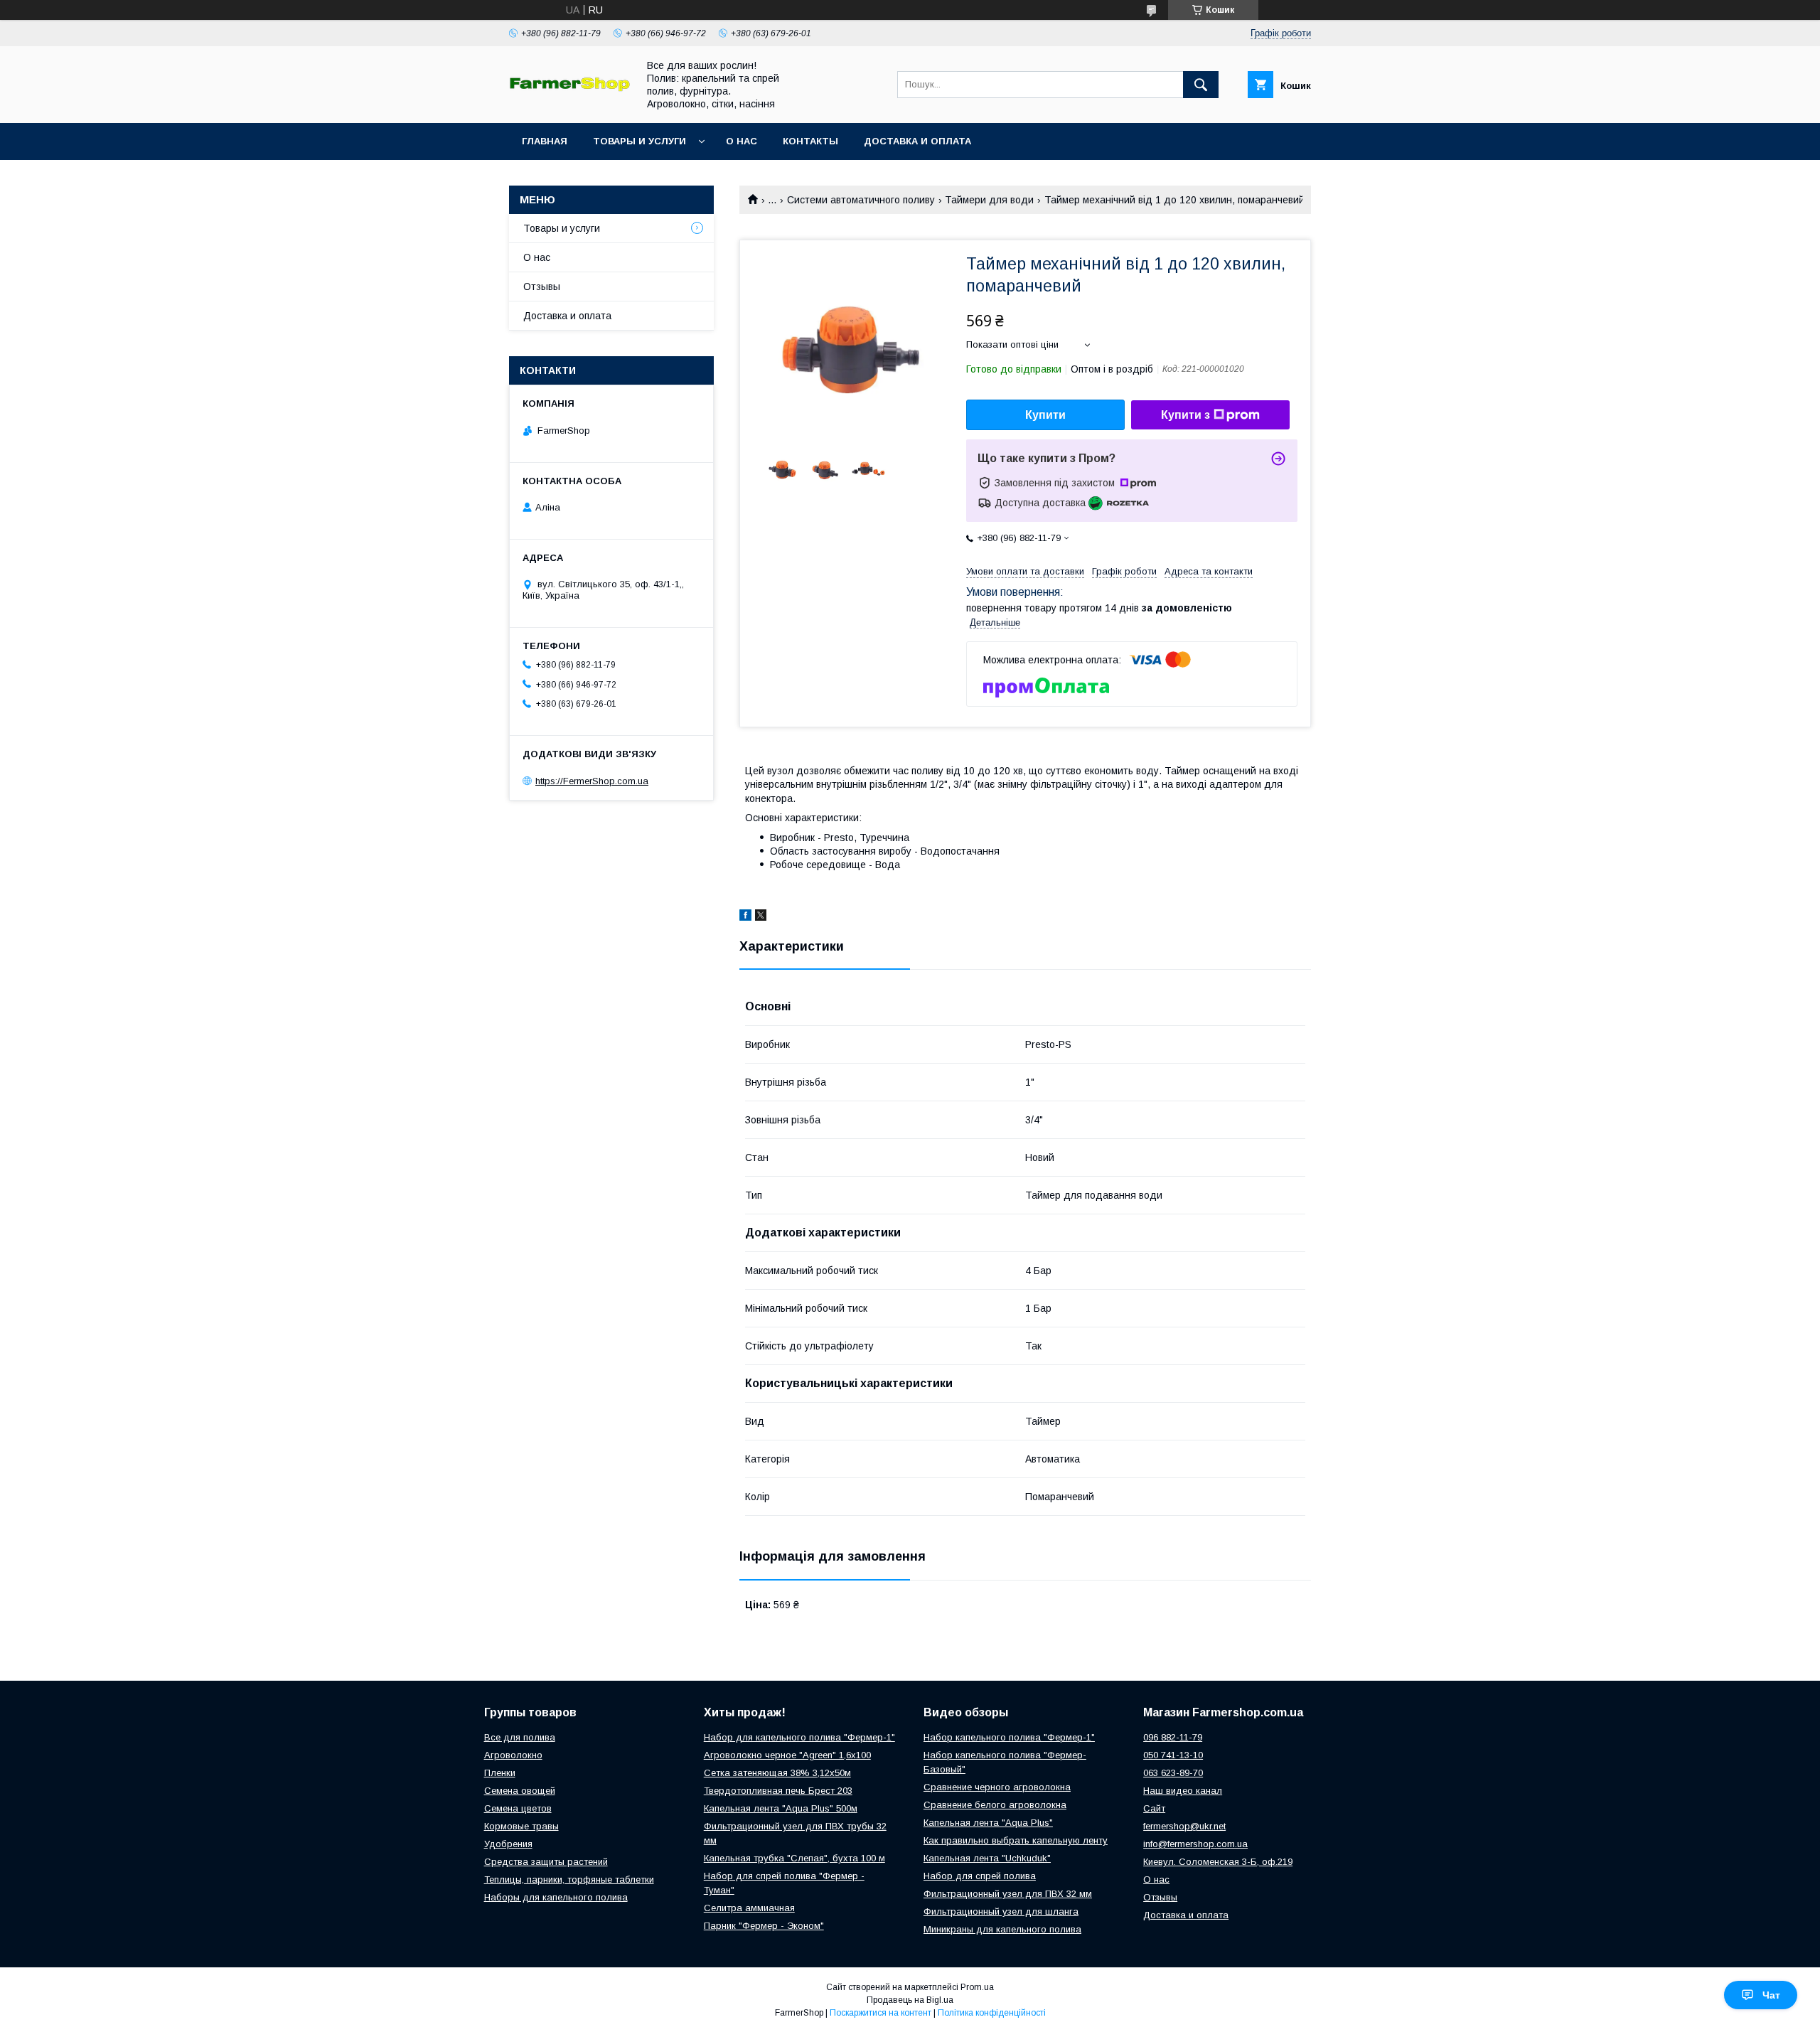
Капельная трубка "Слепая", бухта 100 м (794, 1858)
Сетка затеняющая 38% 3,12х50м (777, 1773)
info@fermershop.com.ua (1195, 1844)
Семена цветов (518, 1808)
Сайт (1154, 1808)
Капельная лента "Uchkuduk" (987, 1858)
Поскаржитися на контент (880, 2013)
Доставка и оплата (917, 141)
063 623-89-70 (1173, 1773)
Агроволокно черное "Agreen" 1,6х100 (787, 1755)
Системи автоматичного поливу (861, 200)
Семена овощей (520, 1791)
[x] (761, 917)
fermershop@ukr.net (1184, 1826)
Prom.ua (977, 1987)
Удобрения (508, 1844)
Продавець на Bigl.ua (910, 2000)
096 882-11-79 (1173, 1737)
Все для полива (520, 1737)
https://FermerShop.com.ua (592, 781)
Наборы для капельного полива (556, 1897)
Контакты (810, 141)
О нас (742, 141)
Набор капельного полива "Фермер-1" (1009, 1737)
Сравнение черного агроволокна (997, 1787)
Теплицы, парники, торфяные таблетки (569, 1879)
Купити (1045, 415)
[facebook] (745, 917)
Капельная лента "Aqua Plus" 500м (781, 1808)
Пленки (500, 1773)
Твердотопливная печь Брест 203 (778, 1791)
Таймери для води (989, 200)
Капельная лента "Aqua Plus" (988, 1823)
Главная (545, 141)
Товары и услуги (639, 141)
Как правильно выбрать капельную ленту (1016, 1840)
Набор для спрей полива (980, 1876)
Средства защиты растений (546, 1862)
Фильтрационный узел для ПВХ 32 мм (1008, 1894)
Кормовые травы (521, 1826)
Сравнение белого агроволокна (995, 1805)
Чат (1771, 1995)
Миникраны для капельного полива (1002, 1929)
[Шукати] (1201, 85)
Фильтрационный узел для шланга (1001, 1911)
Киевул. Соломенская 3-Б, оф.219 (1218, 1862)
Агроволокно (513, 1755)
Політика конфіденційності (992, 2013)
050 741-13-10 (1173, 1755)
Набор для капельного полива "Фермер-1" (799, 1737)
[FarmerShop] (569, 88)
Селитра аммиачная (749, 1908)
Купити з (1185, 415)
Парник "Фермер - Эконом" (764, 1926)
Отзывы (542, 287)
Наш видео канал (1183, 1791)
